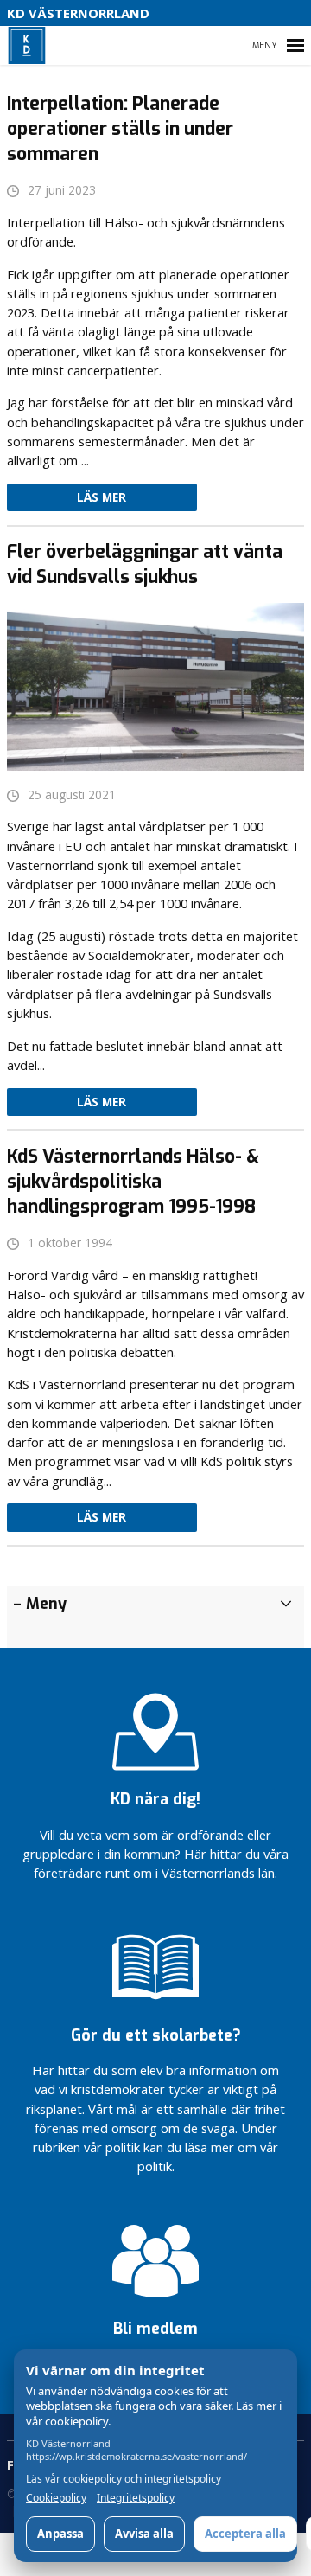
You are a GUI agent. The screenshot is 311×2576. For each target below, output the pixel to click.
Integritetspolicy (136, 2498)
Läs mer (102, 497)
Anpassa (60, 2534)
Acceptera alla (245, 2534)
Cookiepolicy (56, 2498)
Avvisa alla (144, 2534)
